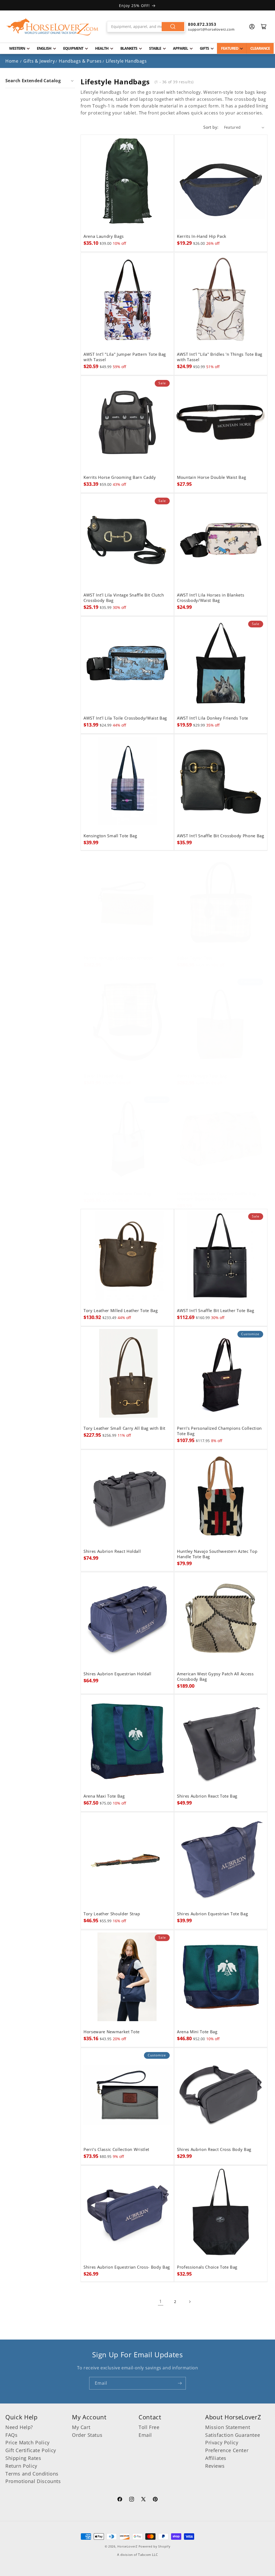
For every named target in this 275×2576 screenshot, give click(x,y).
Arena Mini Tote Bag (197, 2032)
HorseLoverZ (127, 2546)
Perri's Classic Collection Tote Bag (117, 1194)
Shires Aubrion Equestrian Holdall (117, 1674)
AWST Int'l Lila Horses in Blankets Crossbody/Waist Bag (211, 598)
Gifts (204, 48)
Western (17, 48)
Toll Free (149, 2427)
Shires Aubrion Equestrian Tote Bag (212, 1914)
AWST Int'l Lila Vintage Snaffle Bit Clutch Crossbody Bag (124, 598)
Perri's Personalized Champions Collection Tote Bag (219, 1431)
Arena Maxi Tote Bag (104, 1796)
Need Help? (19, 2427)
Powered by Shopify (155, 2546)
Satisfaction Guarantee (233, 2435)
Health (102, 48)
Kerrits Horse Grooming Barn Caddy (120, 477)
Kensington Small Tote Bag (110, 836)
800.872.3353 (202, 24)
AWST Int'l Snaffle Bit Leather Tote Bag (216, 1311)
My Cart (81, 2427)
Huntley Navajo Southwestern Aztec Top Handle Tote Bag (217, 1554)
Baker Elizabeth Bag (104, 1076)
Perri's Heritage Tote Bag (202, 1076)
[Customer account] (252, 27)
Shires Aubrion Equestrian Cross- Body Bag (127, 2267)
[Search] (173, 27)
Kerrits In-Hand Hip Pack (202, 236)
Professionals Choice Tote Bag (207, 2267)
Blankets (129, 48)
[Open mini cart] (264, 27)
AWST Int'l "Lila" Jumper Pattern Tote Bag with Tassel (125, 357)
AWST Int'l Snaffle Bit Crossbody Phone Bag (221, 836)
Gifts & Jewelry (39, 61)
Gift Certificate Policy (31, 2450)
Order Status (87, 2435)
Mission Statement (228, 2427)
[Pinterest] (155, 2500)
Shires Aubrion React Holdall (112, 1551)
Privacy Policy (222, 2442)
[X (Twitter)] (143, 2500)
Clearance (260, 48)
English (44, 48)
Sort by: (211, 127)
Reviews (215, 2466)
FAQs (11, 2435)
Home (12, 61)
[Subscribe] (180, 2383)
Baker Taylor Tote (195, 958)
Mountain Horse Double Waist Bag (211, 477)
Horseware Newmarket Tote (112, 2032)
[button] (40, 81)
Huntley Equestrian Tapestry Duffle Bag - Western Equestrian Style (218, 1197)
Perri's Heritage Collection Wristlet (118, 958)
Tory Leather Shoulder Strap (112, 1914)
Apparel (180, 48)
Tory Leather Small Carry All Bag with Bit (124, 1428)
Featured (230, 48)
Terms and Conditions (32, 2474)
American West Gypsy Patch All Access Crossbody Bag (215, 1677)
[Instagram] (132, 2500)
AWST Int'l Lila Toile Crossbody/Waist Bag (125, 718)
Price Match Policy (28, 2442)
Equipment (73, 48)
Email (145, 2435)
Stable (155, 48)
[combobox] (146, 27)
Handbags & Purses (80, 61)
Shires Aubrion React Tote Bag (207, 1796)
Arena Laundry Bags (104, 236)
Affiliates (216, 2458)
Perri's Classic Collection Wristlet (116, 2150)
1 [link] (161, 2301)
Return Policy (21, 2466)
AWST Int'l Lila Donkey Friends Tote (213, 718)
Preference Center (227, 2450)
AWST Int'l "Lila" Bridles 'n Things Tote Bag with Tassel (220, 357)
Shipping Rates (23, 2458)
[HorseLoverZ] (52, 27)
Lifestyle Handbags (126, 61)
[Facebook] (120, 2500)
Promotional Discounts (33, 2481)
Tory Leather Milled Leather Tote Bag (121, 1311)
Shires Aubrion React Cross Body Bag (214, 2150)
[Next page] (190, 2302)
